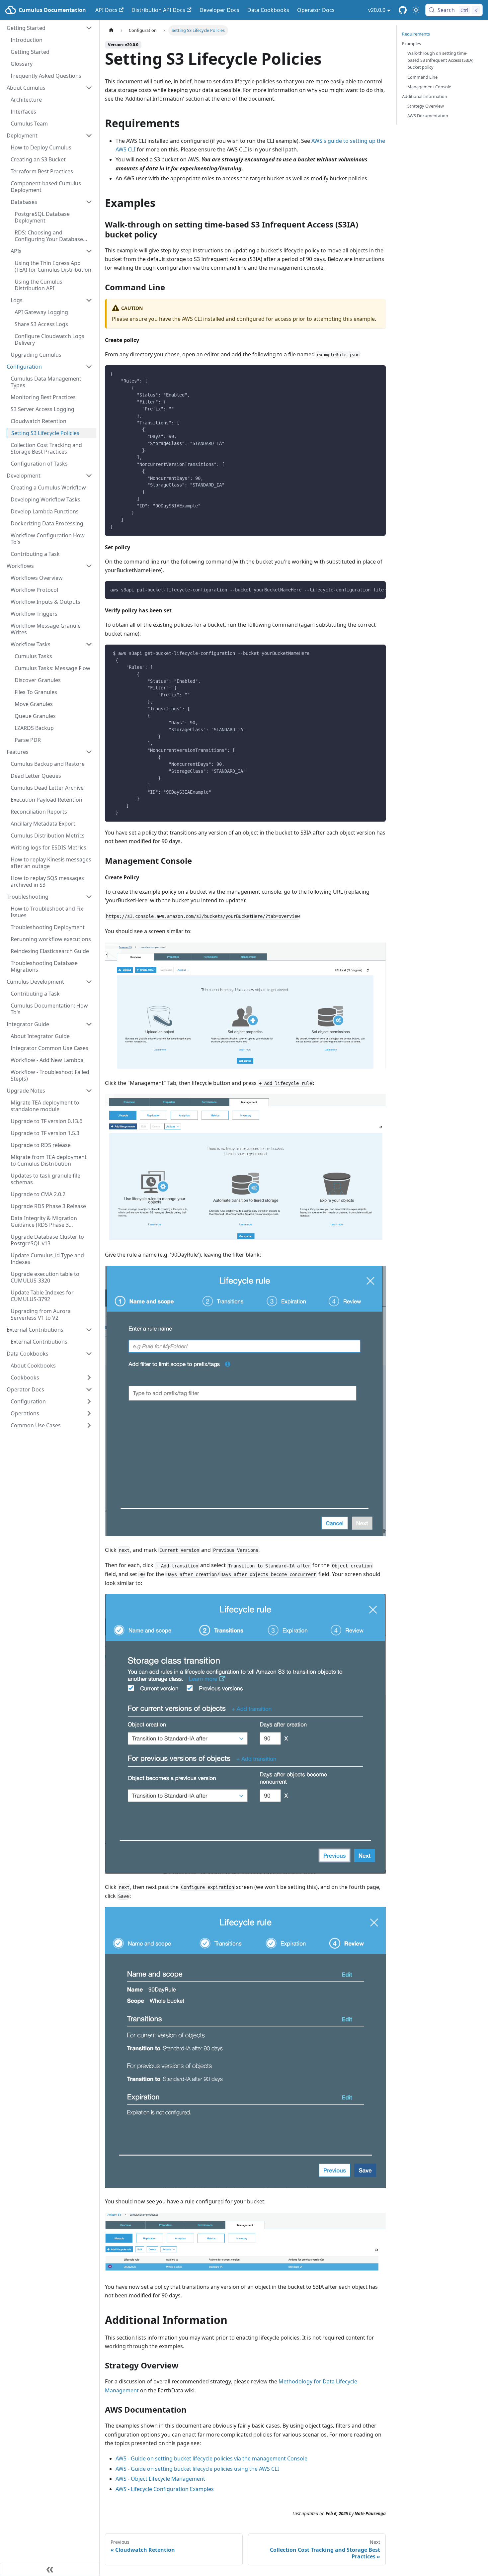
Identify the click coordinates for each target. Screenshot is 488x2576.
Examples (411, 44)
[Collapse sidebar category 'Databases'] (89, 202)
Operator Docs (316, 10)
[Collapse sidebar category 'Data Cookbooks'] (89, 1354)
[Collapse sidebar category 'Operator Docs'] (89, 1389)
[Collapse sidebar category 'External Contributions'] (89, 1330)
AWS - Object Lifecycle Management (160, 2479)
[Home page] (111, 30)
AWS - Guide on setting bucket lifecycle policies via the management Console (211, 2458)
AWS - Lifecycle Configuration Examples (165, 2489)
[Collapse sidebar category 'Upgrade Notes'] (89, 1091)
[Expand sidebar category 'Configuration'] (89, 1401)
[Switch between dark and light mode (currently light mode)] (416, 10)
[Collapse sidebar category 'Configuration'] (89, 367)
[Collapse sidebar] (50, 2569)
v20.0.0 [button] (377, 10)
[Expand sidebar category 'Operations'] (89, 1413)
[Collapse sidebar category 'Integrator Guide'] (89, 1024)
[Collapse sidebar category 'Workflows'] (89, 566)
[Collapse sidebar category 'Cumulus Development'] (89, 982)
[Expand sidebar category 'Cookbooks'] (89, 1377)
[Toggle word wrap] (366, 589)
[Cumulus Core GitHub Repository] (403, 10)
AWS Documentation (428, 116)
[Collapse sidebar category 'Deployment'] (89, 135)
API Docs (106, 10)
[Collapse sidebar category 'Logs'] (89, 300)
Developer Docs (219, 10)
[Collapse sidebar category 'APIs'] (89, 251)
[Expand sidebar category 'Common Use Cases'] (89, 1425)
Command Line (422, 77)
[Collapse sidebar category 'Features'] (89, 752)
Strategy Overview (426, 106)
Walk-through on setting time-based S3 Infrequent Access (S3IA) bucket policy (440, 60)
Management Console (429, 87)
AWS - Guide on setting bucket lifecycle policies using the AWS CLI (197, 2469)
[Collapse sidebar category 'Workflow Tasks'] (89, 644)
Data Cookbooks (268, 10)
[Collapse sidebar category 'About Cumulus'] (89, 88)
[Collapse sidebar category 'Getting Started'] (89, 28)
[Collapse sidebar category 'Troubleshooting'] (89, 897)
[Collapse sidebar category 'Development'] (89, 476)
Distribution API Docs (158, 10)
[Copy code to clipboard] (378, 373)
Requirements (416, 34)
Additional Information (425, 96)
